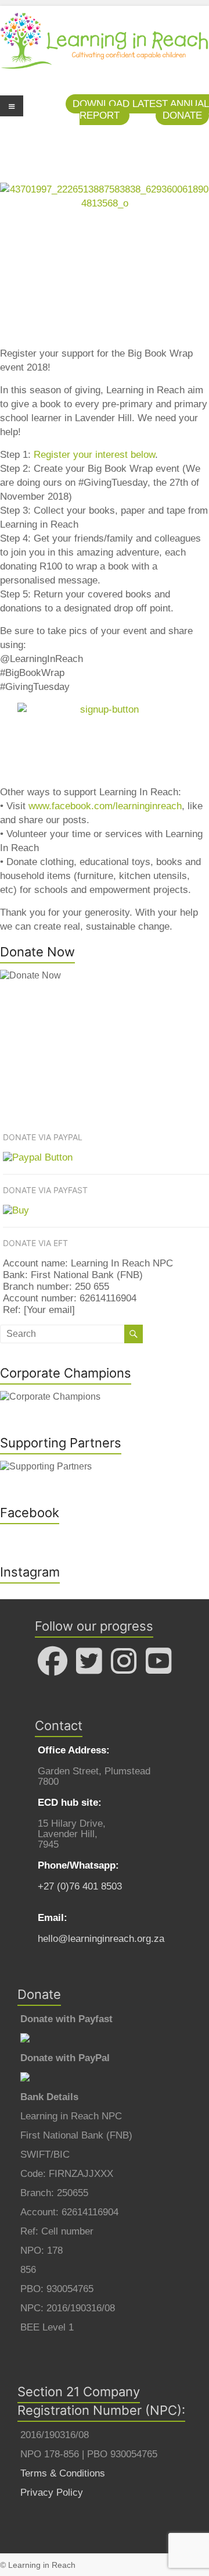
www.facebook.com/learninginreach (105, 806)
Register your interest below (94, 455)
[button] (182, 115)
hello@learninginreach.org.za (101, 1939)
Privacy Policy (52, 2493)
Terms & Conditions (63, 2473)
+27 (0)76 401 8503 (80, 1886)
